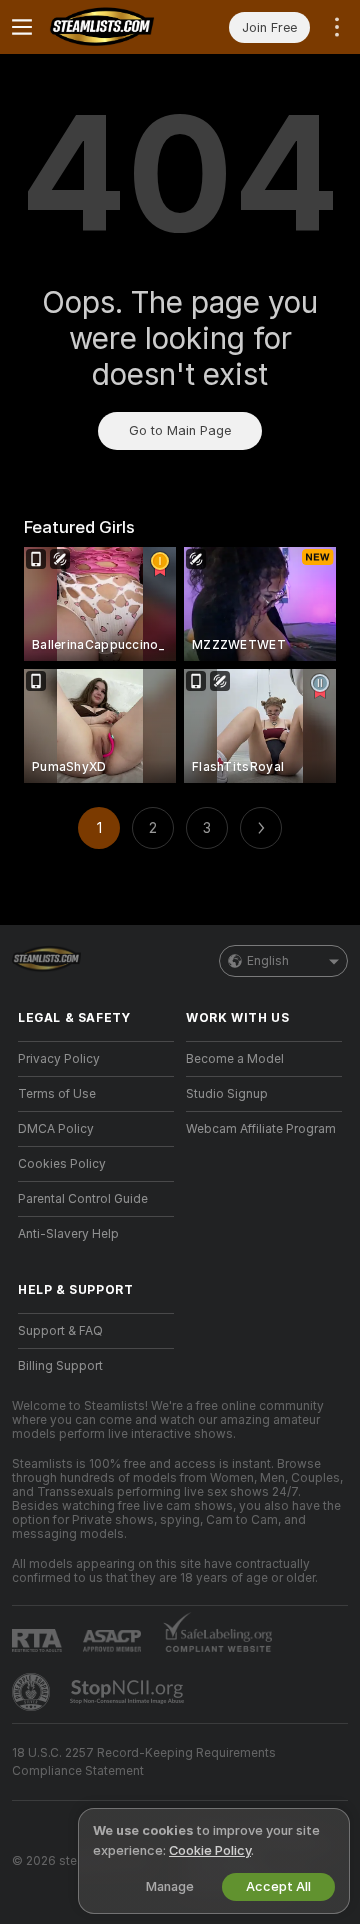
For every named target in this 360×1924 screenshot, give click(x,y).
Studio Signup (227, 1094)
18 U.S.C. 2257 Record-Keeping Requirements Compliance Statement (144, 1762)
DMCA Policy (56, 1129)
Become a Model (235, 1059)
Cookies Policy (62, 1164)
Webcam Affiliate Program (261, 1129)
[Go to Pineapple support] (33, 1692)
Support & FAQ (60, 1331)
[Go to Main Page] (112, 27)
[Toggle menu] (22, 27)
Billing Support (60, 1366)
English (268, 961)
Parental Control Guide (83, 1199)
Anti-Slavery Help (68, 1234)
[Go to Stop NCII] (129, 1692)
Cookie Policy (210, 1850)
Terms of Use (57, 1094)
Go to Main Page (180, 430)
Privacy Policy (59, 1059)
